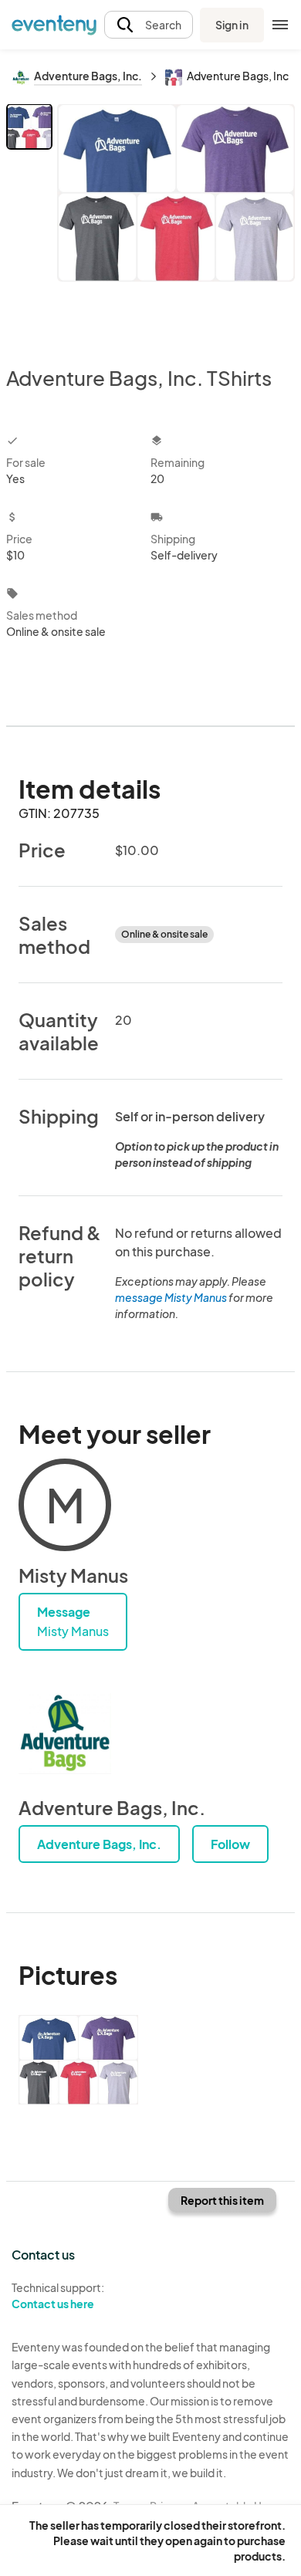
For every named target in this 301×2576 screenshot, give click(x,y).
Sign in (232, 25)
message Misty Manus (171, 1297)
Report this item (222, 2200)
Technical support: (58, 2295)
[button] (149, 25)
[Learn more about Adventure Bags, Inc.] (65, 1734)
